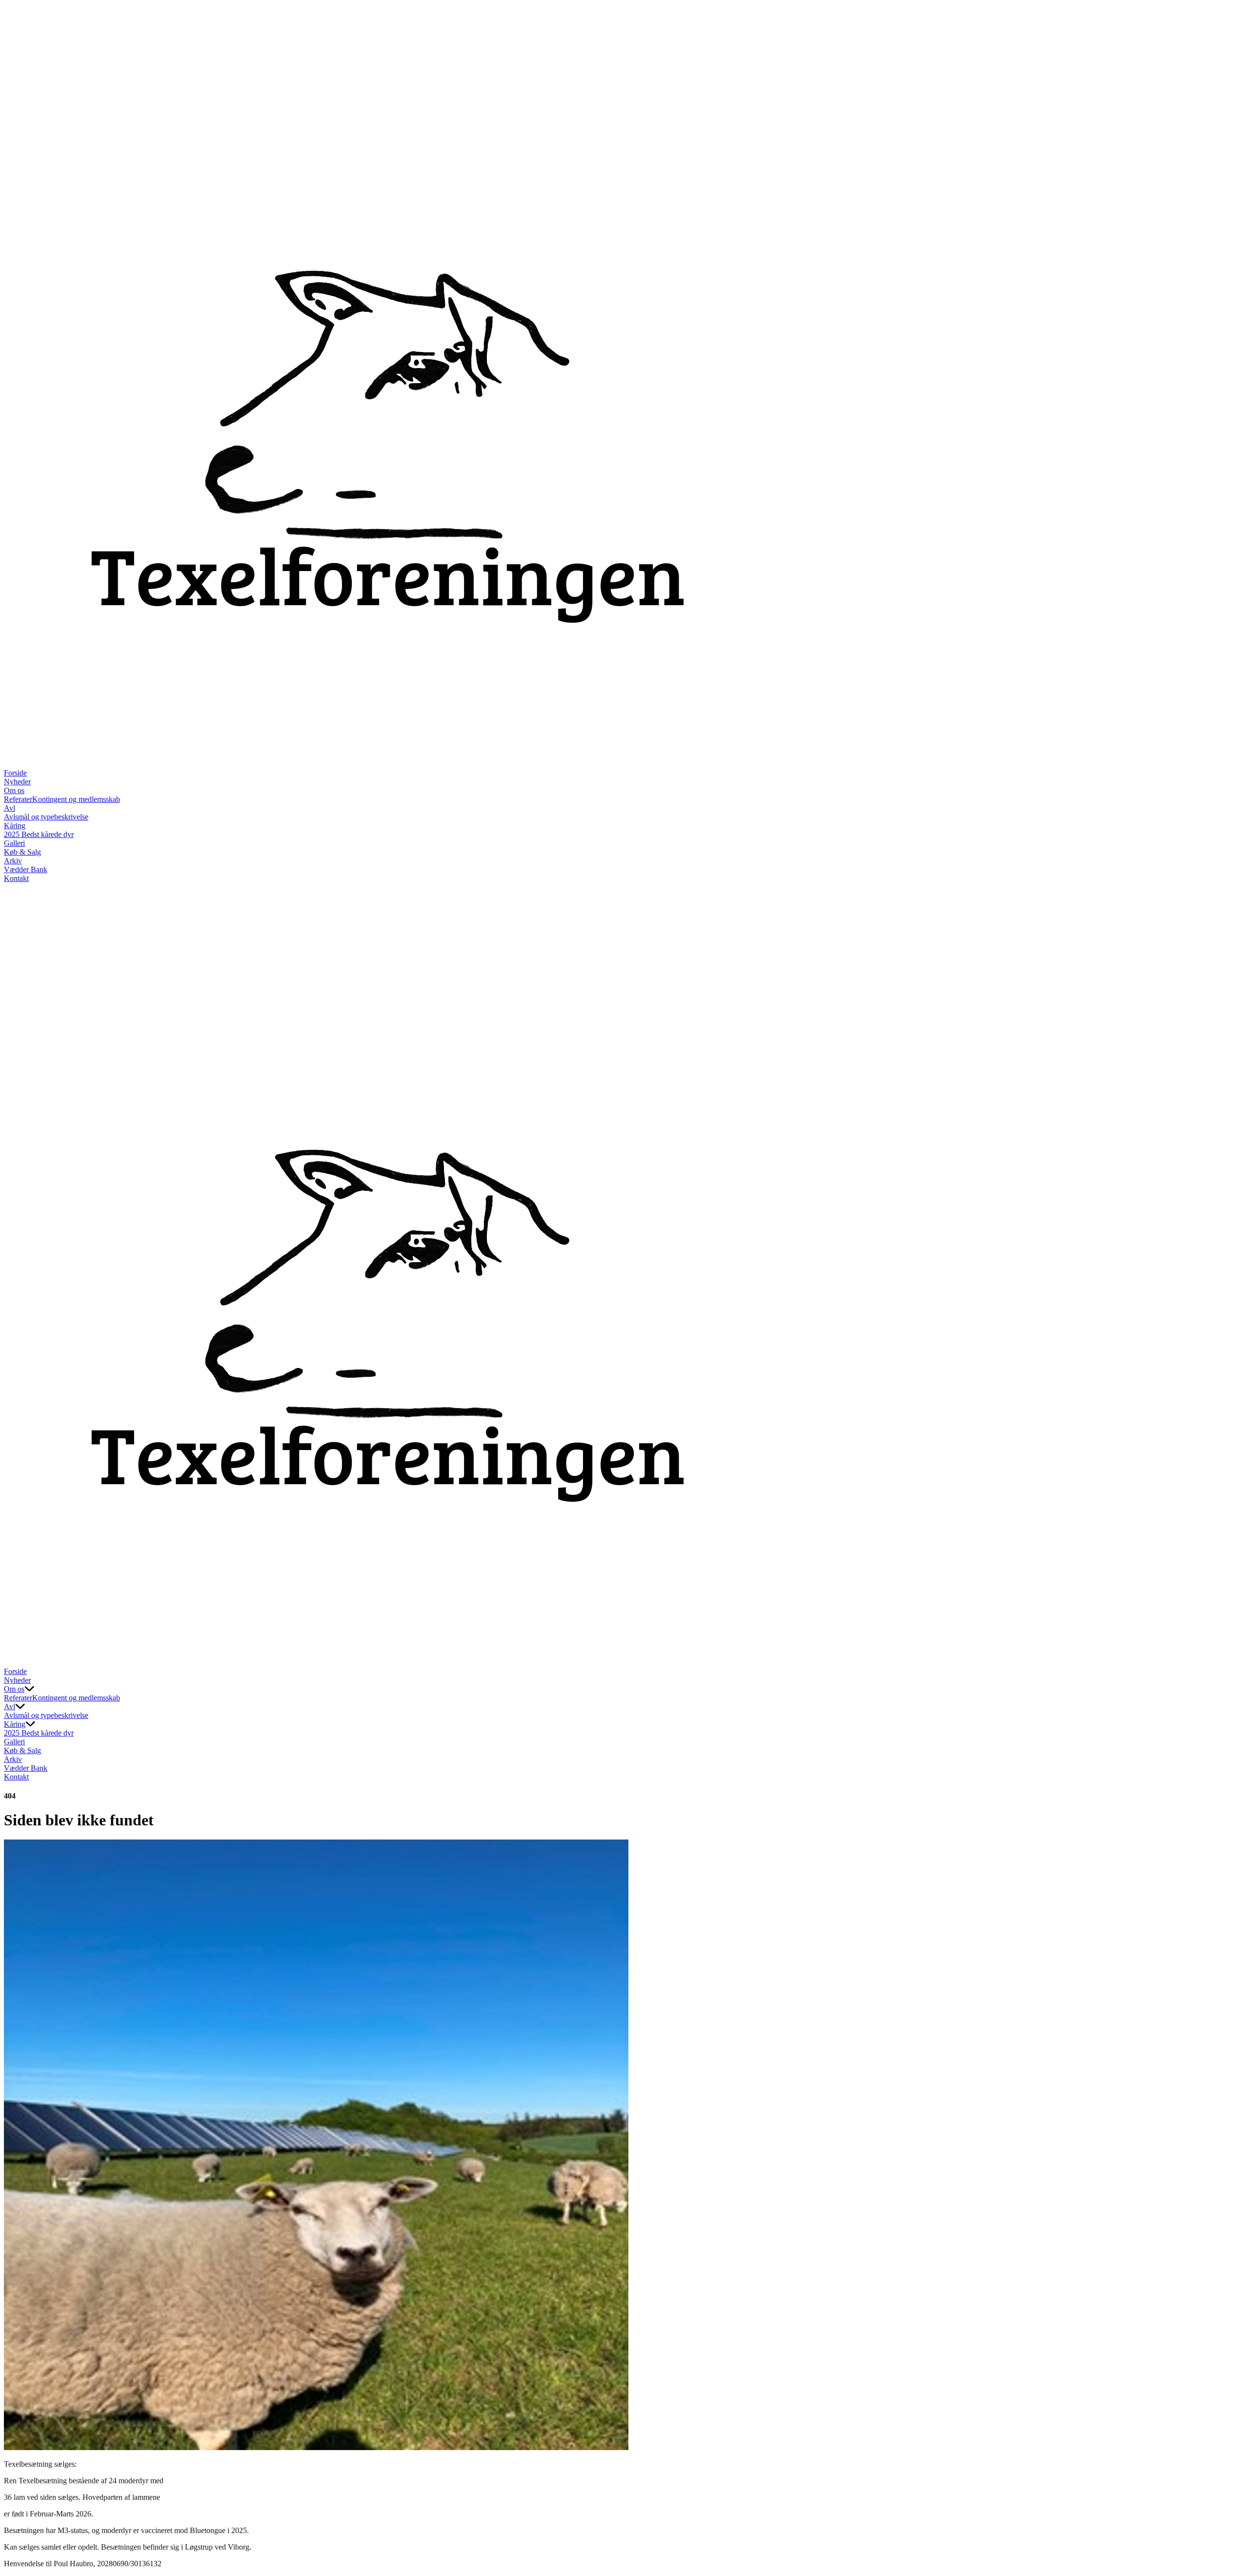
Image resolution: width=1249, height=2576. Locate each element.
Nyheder (17, 782)
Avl (10, 808)
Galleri (14, 843)
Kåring (15, 826)
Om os (14, 790)
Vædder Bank (26, 869)
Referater (18, 799)
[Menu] (14, 1657)
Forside (15, 773)
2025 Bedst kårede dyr (39, 834)
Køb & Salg (22, 852)
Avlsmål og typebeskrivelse (46, 817)
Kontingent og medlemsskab (76, 799)
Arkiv (13, 861)
